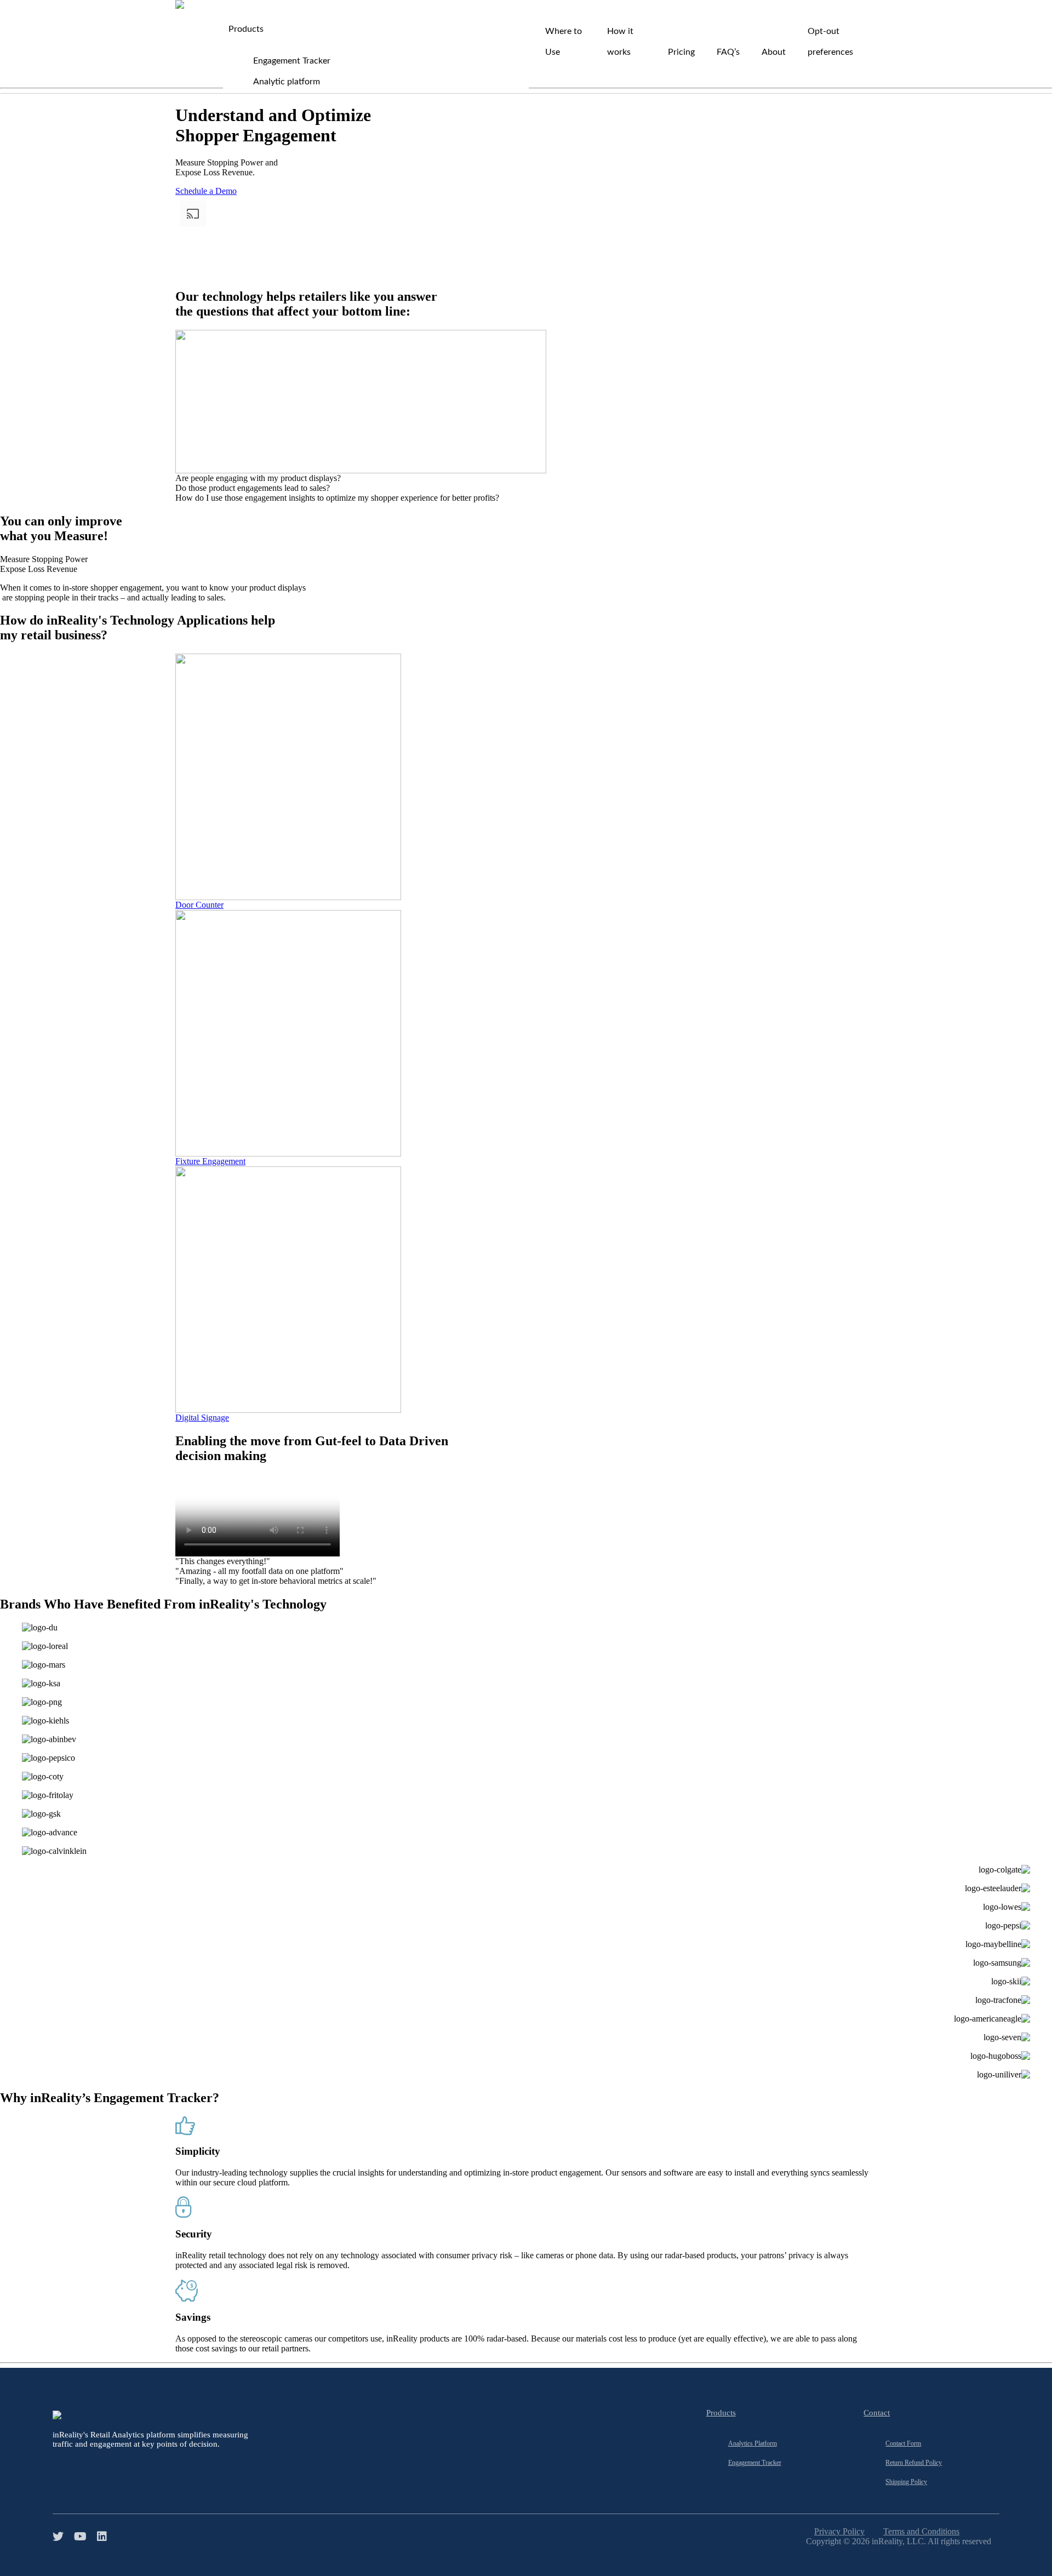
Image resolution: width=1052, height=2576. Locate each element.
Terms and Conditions (921, 2531)
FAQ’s (728, 52)
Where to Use (564, 42)
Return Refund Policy (914, 2463)
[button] (44, 559)
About (774, 52)
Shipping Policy (906, 2482)
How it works (620, 42)
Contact (877, 2413)
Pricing (681, 52)
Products (246, 29)
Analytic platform (287, 82)
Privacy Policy (839, 2531)
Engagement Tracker (292, 61)
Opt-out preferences (830, 42)
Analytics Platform (753, 2443)
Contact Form (903, 2443)
